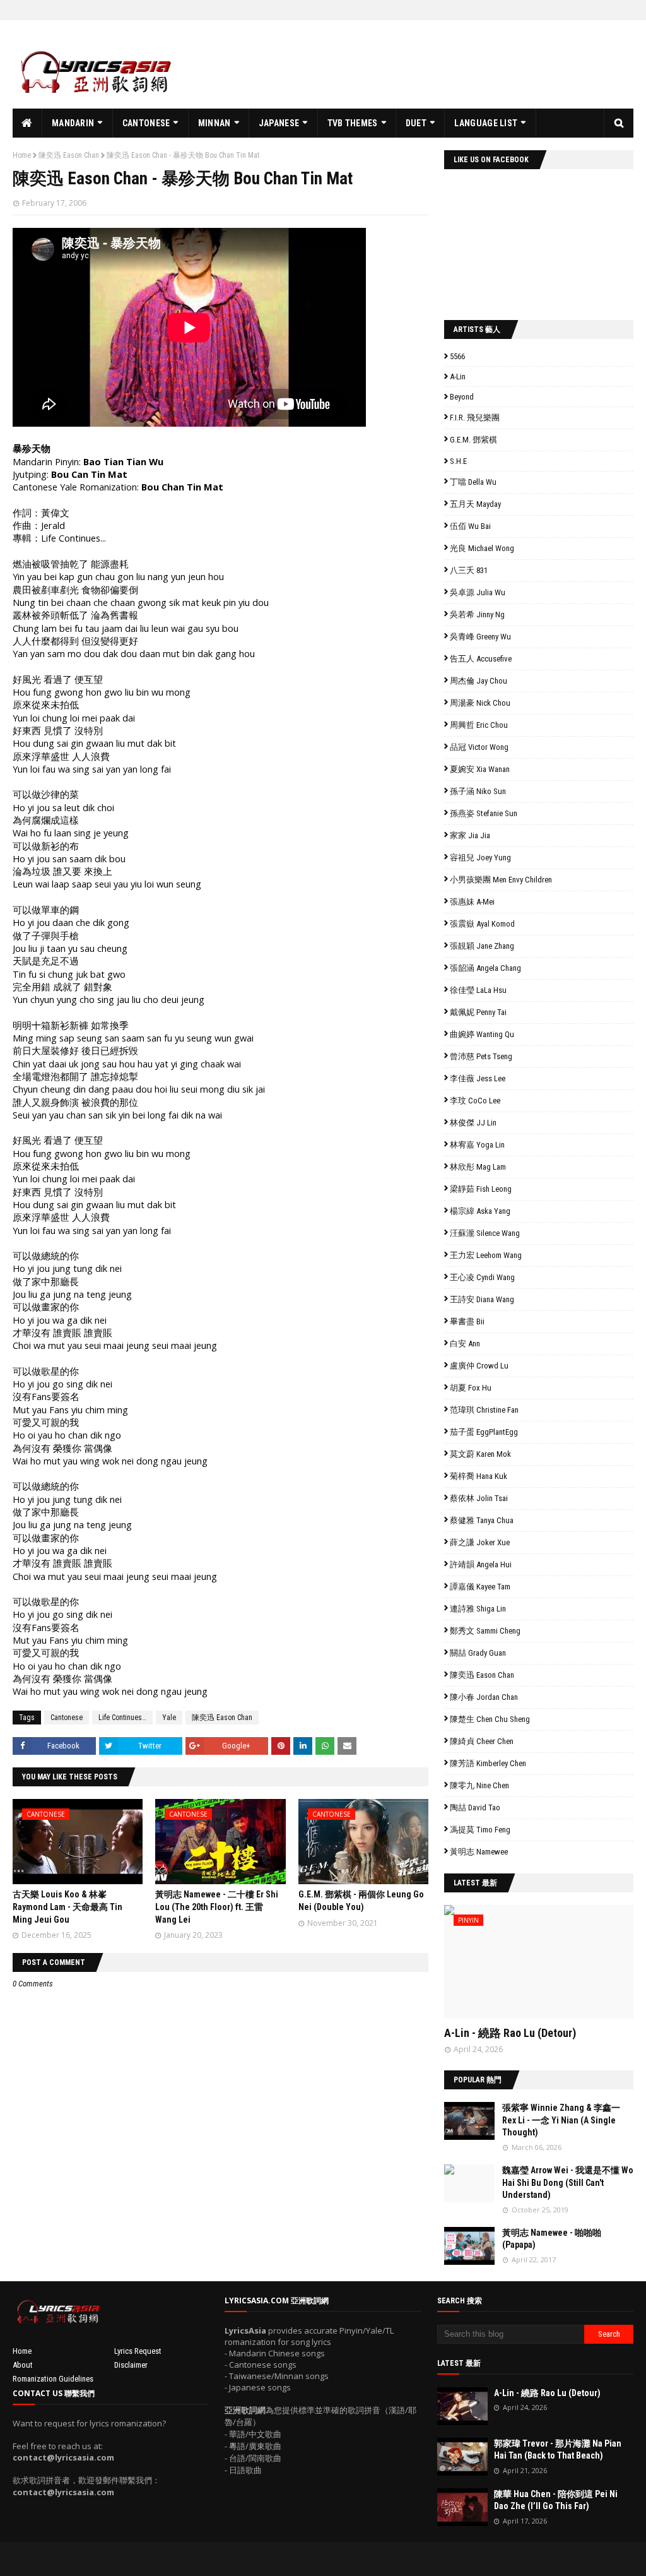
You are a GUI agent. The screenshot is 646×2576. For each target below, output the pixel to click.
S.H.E (458, 461)
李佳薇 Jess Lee (478, 1078)
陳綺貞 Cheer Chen (482, 1741)
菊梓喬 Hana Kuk (479, 1476)
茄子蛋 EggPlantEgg (484, 1432)
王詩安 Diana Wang (482, 1299)
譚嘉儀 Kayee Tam (480, 1587)
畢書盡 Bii (467, 1321)
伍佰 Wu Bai (470, 526)
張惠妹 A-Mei (472, 902)
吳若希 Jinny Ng (477, 614)
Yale (169, 1718)
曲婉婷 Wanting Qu (482, 1034)
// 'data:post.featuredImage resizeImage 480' (524, 1967)
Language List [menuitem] (486, 123)
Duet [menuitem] (416, 123)
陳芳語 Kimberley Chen (488, 1763)
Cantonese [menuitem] (146, 123)
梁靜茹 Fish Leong (481, 1189)
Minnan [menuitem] (214, 123)
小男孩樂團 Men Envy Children (501, 880)
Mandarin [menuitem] (73, 123)
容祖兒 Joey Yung (480, 858)
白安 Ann (465, 1344)
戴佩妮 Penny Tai (478, 1012)
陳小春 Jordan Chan (484, 1697)
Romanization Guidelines (53, 2379)
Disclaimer (131, 2365)
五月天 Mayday (475, 504)
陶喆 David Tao (475, 1807)
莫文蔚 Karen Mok (480, 1454)
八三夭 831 (469, 570)
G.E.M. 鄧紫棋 (473, 440)
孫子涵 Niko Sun (478, 791)
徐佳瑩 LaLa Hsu (478, 990)
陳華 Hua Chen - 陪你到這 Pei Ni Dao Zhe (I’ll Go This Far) (556, 2500)
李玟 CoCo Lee (475, 1101)
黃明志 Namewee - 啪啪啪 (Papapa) (552, 2239)
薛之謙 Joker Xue (480, 1542)
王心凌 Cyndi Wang (482, 1277)
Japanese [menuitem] (279, 123)
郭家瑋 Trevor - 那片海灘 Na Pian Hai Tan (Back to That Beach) (558, 2450)
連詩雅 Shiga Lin (478, 1609)
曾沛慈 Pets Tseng (481, 1056)
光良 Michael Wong (482, 548)
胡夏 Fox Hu (471, 1388)
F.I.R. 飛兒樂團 (475, 418)
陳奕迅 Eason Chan (69, 155)
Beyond (462, 397)
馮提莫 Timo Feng (480, 1830)
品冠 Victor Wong (479, 747)
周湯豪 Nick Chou (480, 703)
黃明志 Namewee (479, 1852)
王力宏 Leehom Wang (486, 1255)
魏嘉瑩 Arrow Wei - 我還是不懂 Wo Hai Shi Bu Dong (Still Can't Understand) (568, 2182)
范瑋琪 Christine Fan (484, 1410)
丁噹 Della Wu (473, 482)
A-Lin (458, 377)
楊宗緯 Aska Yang (480, 1211)
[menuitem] (27, 123)
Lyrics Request (138, 2351)
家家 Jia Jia (470, 835)
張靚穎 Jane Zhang (482, 946)
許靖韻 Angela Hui (481, 1564)
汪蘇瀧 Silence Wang (485, 1233)
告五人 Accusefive (481, 659)
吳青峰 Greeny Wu (480, 637)
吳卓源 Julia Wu (478, 592)
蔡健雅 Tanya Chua (482, 1520)
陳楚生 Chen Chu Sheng (490, 1719)
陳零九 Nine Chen (479, 1785)
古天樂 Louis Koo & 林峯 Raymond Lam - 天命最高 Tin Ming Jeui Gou (68, 1907)
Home (22, 155)
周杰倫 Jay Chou (479, 681)
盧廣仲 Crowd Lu (479, 1366)
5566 (457, 356)
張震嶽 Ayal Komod (482, 924)
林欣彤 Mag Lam (478, 1167)
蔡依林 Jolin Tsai (479, 1498)
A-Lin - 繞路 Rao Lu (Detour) (510, 2033)
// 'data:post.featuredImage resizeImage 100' (469, 2121)
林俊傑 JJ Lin (473, 1123)
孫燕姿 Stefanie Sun (484, 813)
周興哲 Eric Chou (479, 725)
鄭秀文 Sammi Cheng (485, 1631)
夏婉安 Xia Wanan (480, 769)
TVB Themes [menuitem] (353, 123)
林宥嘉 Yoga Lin (477, 1145)
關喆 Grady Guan (478, 1653)
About (23, 2365)
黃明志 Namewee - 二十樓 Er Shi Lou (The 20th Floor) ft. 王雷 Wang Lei (217, 1907)
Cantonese (67, 1718)
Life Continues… (122, 1718)
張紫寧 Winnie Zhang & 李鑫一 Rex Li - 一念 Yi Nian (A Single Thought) (561, 2120)
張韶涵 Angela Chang (485, 968)
